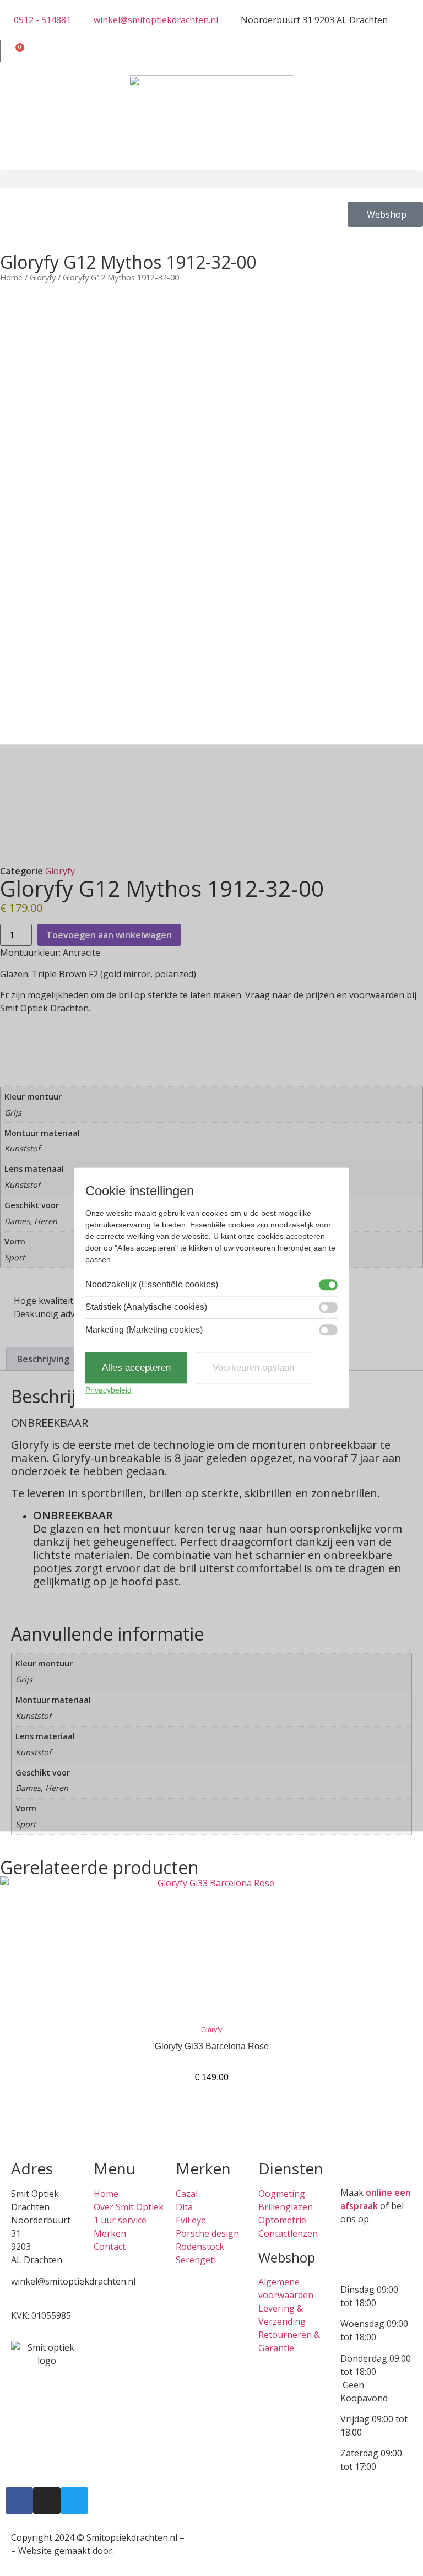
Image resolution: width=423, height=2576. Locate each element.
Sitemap (204, 2537)
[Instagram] (47, 2501)
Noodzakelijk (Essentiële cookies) (152, 1285)
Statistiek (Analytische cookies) (146, 1307)
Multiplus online (150, 2551)
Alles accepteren (136, 1368)
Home (11, 277)
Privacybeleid (109, 1390)
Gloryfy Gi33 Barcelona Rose (212, 2046)
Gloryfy (43, 277)
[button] (211, 179)
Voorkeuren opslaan (253, 1368)
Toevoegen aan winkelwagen (109, 935)
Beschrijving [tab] (43, 1359)
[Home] (211, 123)
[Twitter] (74, 2501)
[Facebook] (19, 2501)
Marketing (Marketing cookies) (144, 1330)
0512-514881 (37, 2294)
